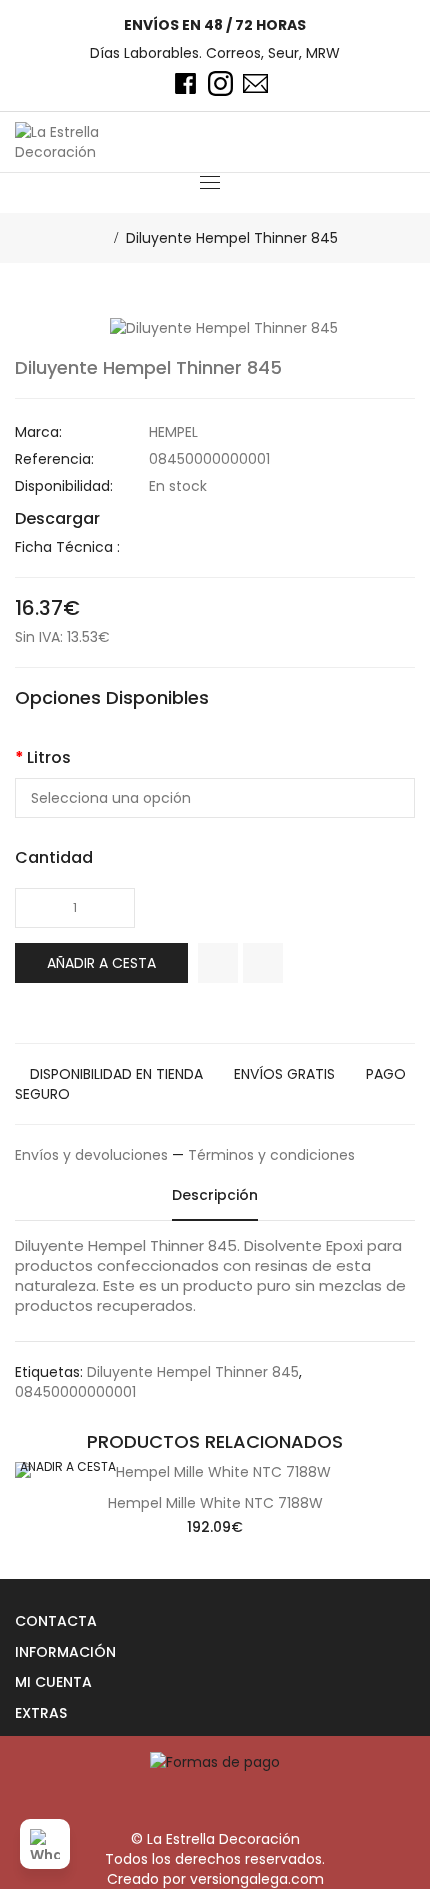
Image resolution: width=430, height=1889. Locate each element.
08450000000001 (75, 1392)
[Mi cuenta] (371, 142)
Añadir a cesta (101, 963)
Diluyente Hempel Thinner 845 (232, 238)
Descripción (215, 1195)
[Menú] (210, 182)
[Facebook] (185, 83)
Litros (49, 757)
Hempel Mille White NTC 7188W (215, 1503)
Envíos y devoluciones (91, 1155)
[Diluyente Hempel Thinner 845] (224, 328)
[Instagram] (220, 83)
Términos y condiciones (271, 1155)
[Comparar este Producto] (263, 963)
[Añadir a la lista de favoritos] (218, 963)
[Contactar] (255, 83)
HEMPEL (173, 432)
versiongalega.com (257, 1879)
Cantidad (54, 857)
